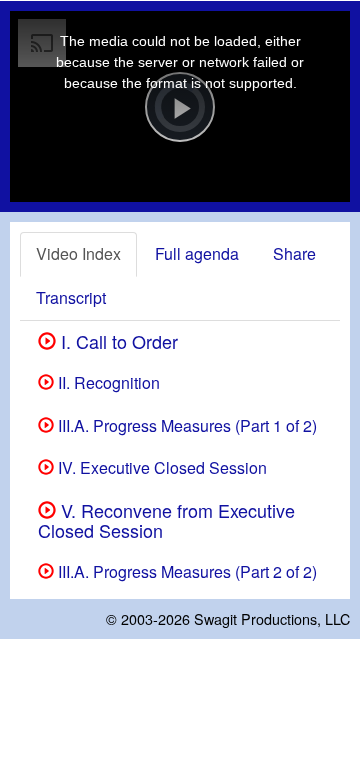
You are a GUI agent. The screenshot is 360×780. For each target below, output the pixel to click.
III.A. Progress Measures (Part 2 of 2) (185, 571)
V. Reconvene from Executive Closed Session (166, 520)
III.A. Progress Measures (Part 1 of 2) (185, 425)
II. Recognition (107, 382)
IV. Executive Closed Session (160, 467)
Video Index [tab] (78, 253)
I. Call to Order (117, 341)
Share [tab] (294, 253)
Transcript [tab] (71, 297)
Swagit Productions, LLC (272, 618)
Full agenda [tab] (197, 253)
